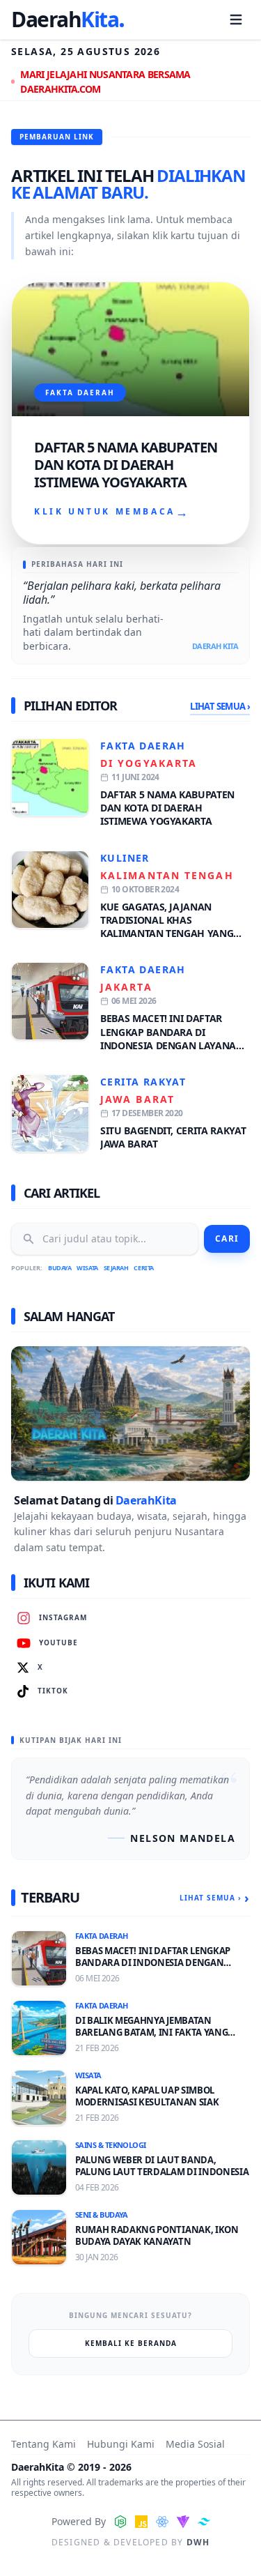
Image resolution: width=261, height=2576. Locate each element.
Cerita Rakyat (143, 1082)
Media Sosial (195, 2444)
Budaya (60, 1268)
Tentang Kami (43, 2444)
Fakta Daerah (143, 746)
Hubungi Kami (121, 2444)
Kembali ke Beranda (131, 2343)
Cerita (143, 1268)
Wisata (87, 1268)
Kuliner (125, 858)
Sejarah (116, 1268)
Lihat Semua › (220, 706)
